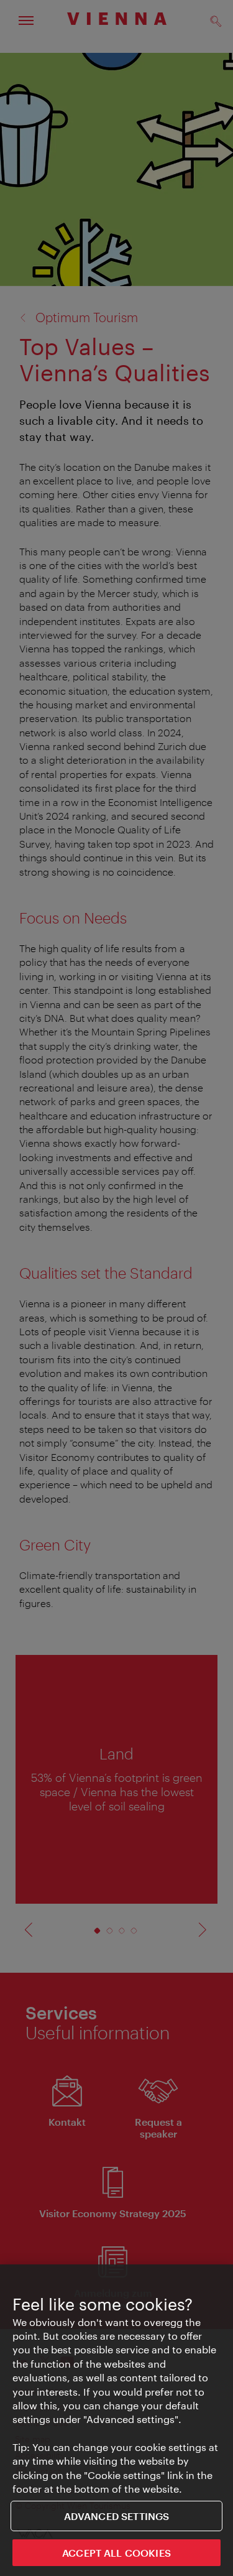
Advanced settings (117, 2516)
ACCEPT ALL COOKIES (116, 2553)
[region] (116, 2420)
